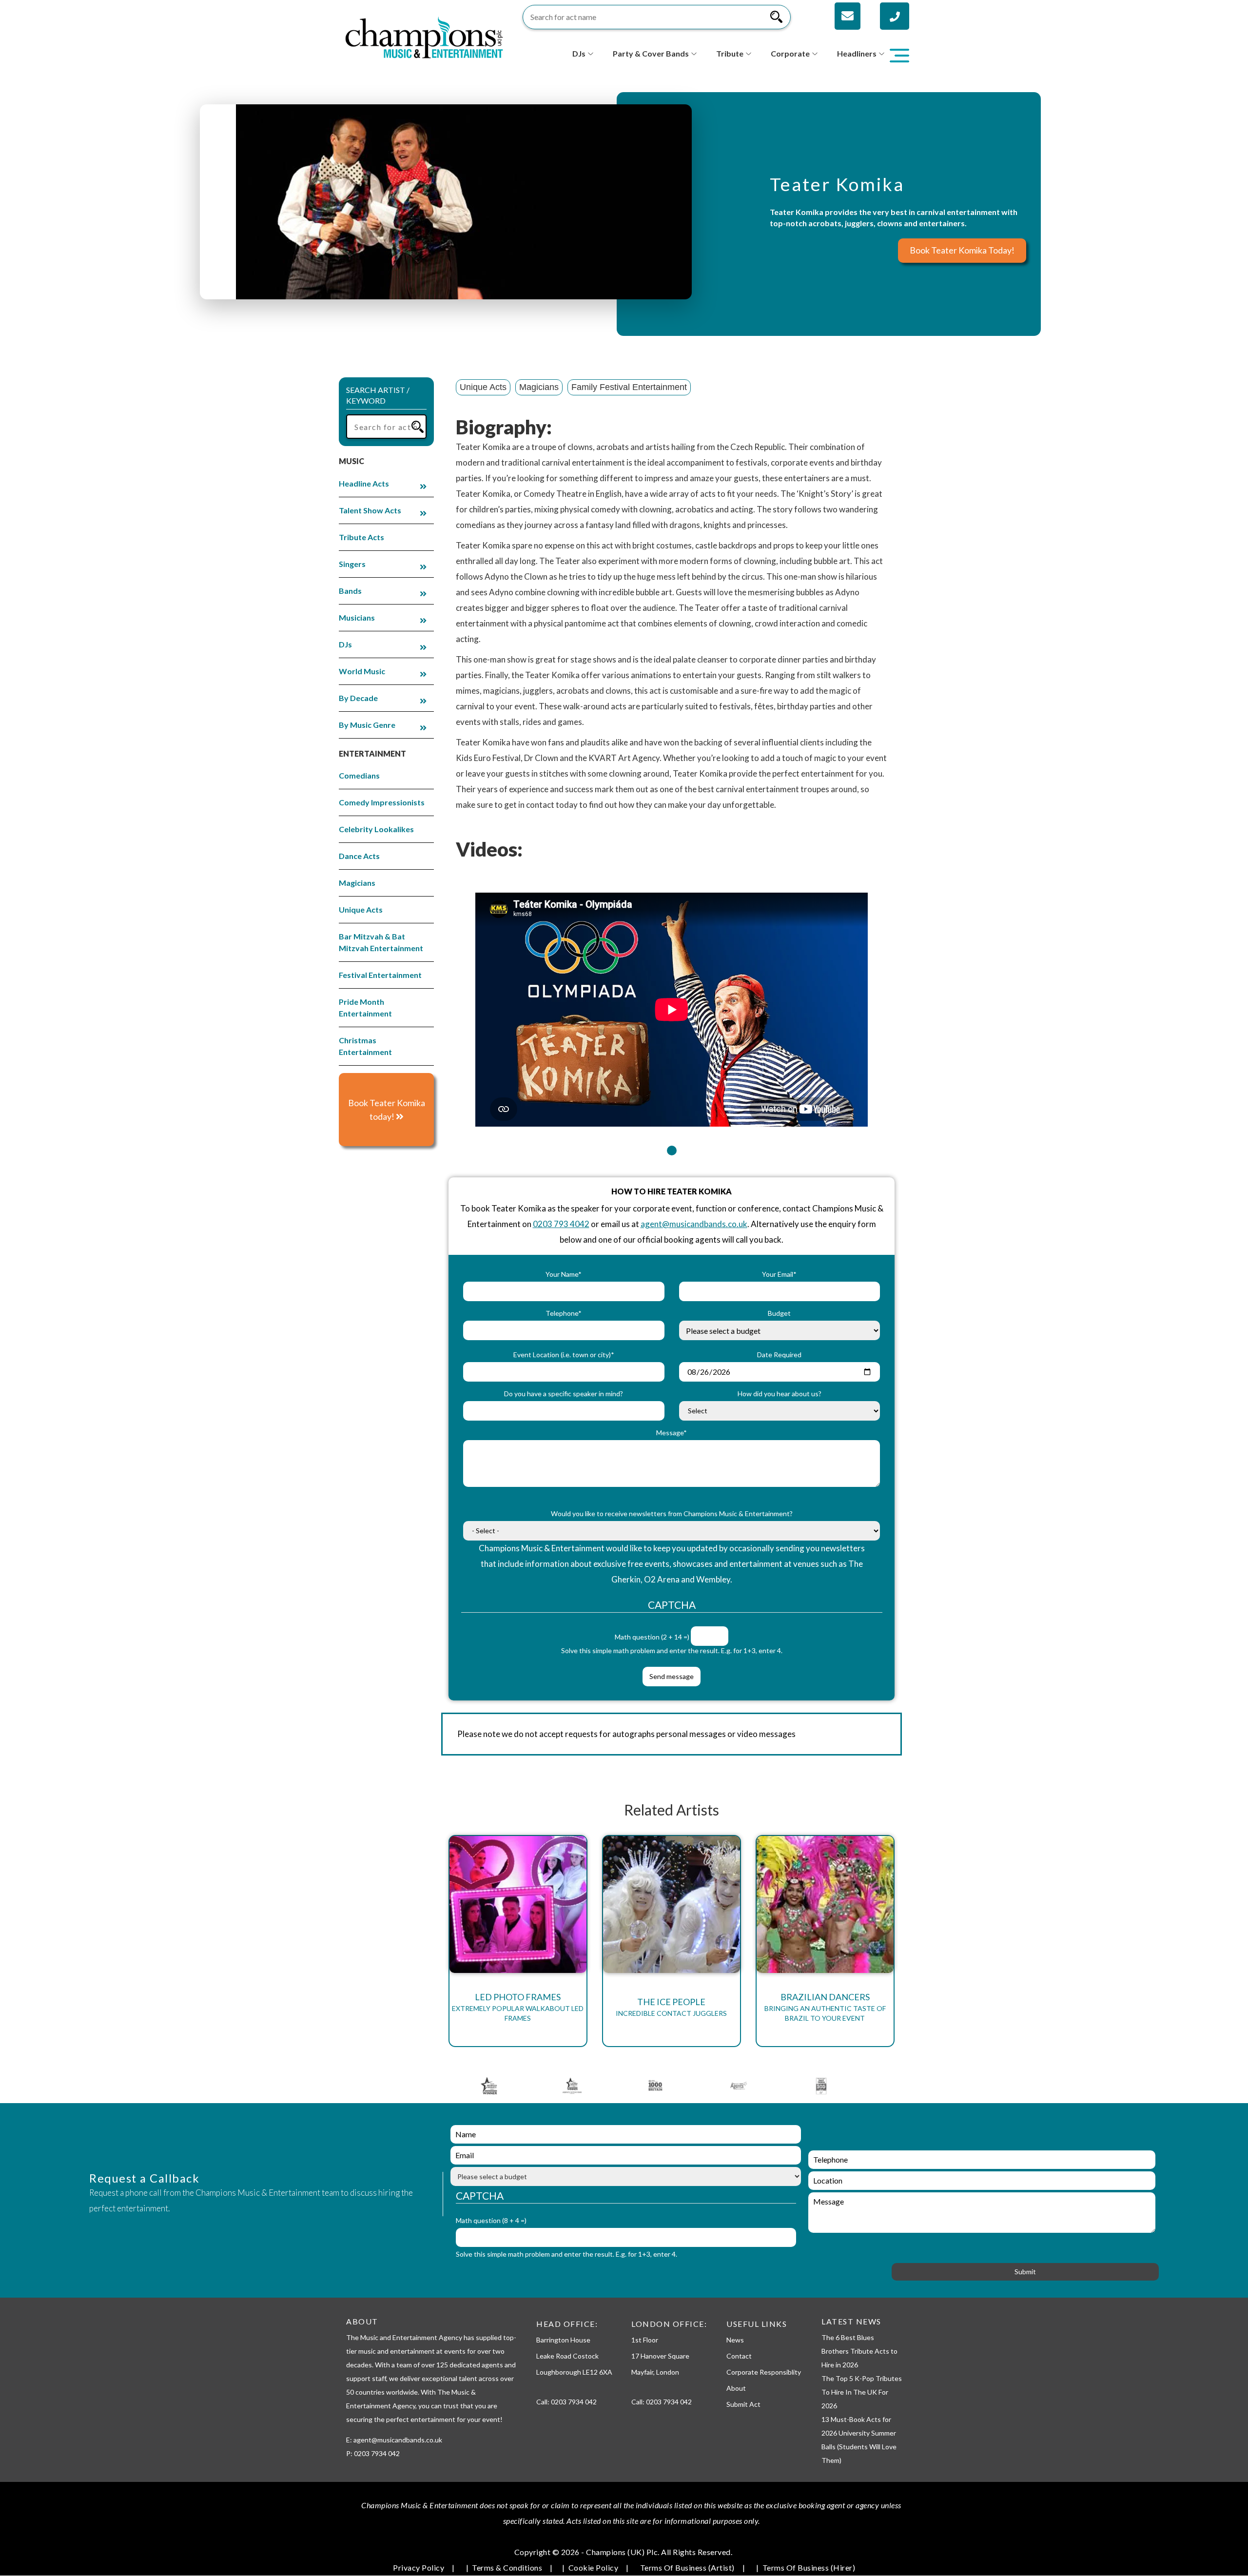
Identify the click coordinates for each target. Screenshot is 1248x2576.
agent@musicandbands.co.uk (694, 1224)
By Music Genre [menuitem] (367, 725)
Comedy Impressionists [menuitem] (382, 802)
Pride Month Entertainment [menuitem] (365, 1007)
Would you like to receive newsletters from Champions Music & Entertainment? (672, 1513)
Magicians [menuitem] (357, 883)
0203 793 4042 (561, 1224)
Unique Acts (483, 387)
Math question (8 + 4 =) (491, 2220)
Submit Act (743, 2404)
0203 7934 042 (574, 2402)
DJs (579, 53)
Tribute (730, 53)
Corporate (790, 53)
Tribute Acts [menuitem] (361, 537)
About (736, 2388)
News (735, 2340)
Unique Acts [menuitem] (361, 909)
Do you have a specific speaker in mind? (564, 1394)
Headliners (857, 53)
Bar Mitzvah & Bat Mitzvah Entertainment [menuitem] (381, 942)
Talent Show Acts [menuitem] (370, 510)
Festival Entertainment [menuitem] (380, 975)
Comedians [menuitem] (359, 775)
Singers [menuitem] (352, 564)
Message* (672, 1433)
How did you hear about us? (780, 1394)
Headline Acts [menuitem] (364, 483)
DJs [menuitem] (345, 644)
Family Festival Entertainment (629, 387)
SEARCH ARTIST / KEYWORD (378, 395)
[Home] (424, 36)
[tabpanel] (672, 1004)
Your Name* (564, 1274)
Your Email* (779, 1274)
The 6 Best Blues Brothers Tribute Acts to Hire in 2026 (859, 2351)
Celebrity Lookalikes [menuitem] (376, 829)
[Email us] (848, 16)
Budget (779, 1313)
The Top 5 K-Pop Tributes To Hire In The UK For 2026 (862, 2392)
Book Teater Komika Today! (962, 250)
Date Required (779, 1355)
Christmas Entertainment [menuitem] (365, 1046)
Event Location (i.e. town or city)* (564, 1355)
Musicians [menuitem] (357, 617)
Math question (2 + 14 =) (652, 1637)
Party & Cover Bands (651, 53)
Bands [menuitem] (350, 591)
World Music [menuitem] (362, 671)
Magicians (539, 387)
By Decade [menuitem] (358, 698)
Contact (739, 2356)
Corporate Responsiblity (764, 2372)
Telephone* (564, 1313)
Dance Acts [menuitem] (359, 856)
